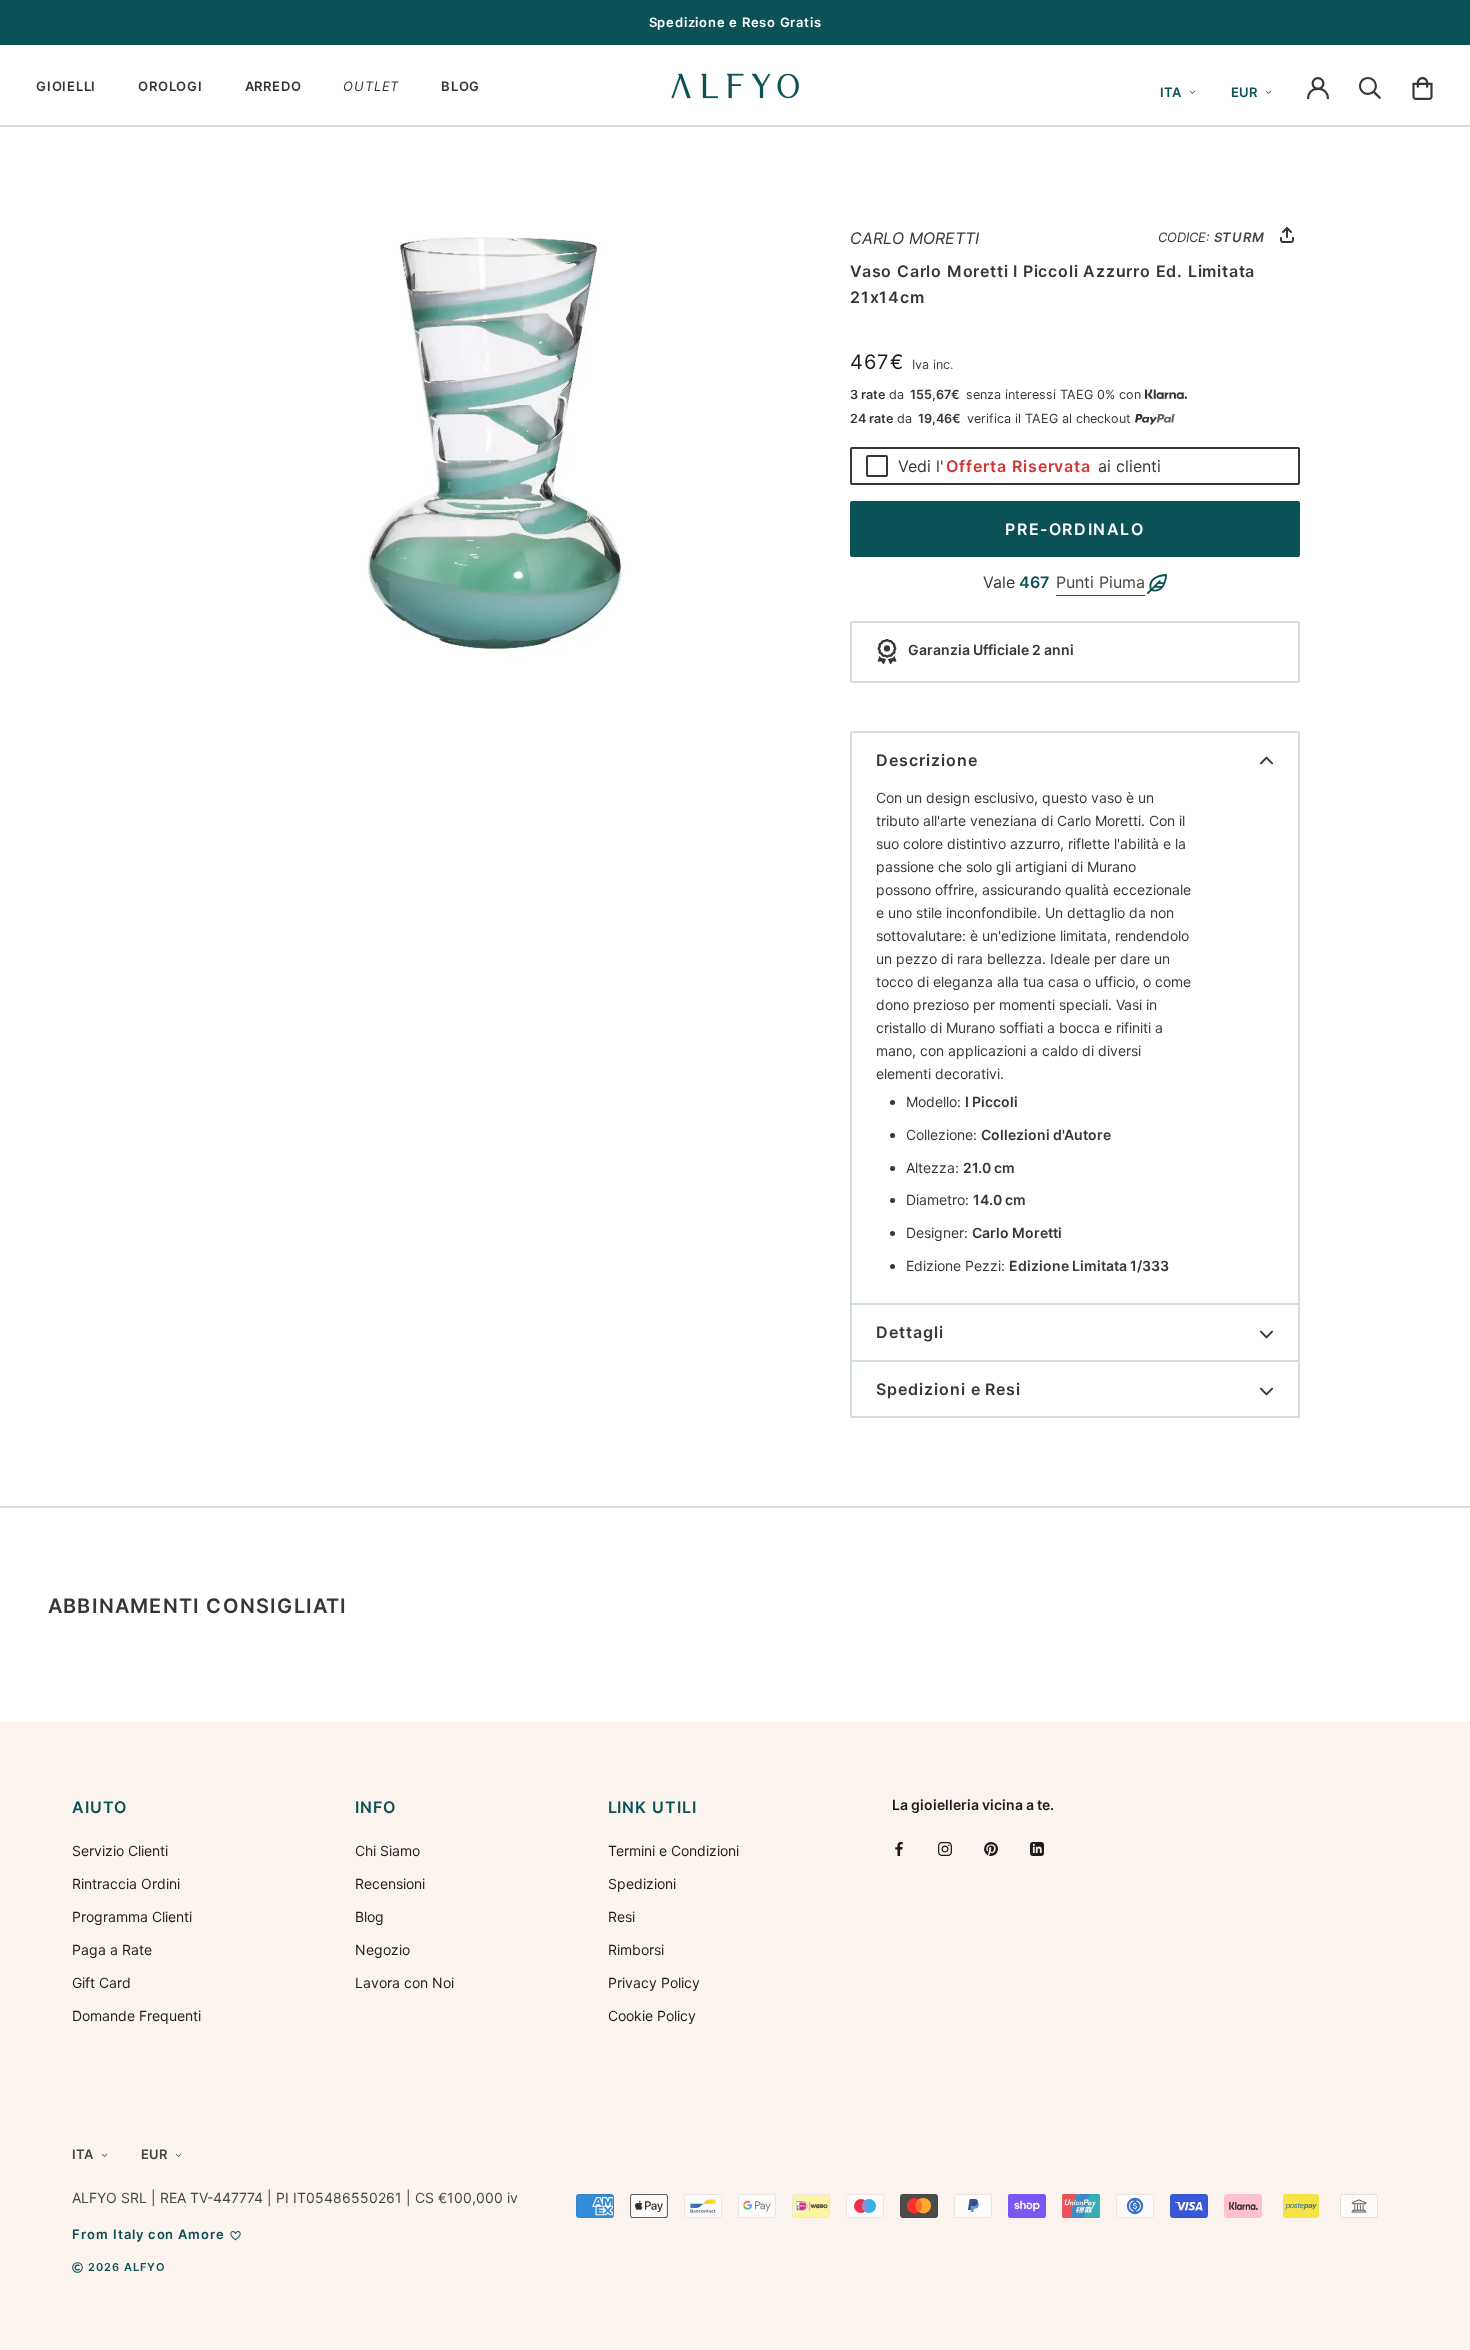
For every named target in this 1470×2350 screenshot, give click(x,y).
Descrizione (927, 760)
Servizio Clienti (120, 1850)
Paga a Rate (112, 1949)
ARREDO (273, 86)
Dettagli (910, 1332)
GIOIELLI (66, 86)
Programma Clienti (132, 1916)
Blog (369, 1916)
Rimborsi (636, 1949)
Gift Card (101, 1982)
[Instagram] (945, 1848)
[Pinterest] (991, 1848)
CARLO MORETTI (914, 238)
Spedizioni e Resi (948, 1389)
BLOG (460, 86)
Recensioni (390, 1883)
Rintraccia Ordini (126, 1883)
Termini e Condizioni (673, 1850)
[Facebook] (899, 1848)
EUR (1244, 92)
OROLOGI (170, 86)
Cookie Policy (652, 2015)
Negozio (382, 1949)
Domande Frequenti (136, 2015)
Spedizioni (642, 1883)
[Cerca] (1370, 86)
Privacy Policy (654, 1982)
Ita (1170, 92)
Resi (621, 1916)
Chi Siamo (387, 1850)
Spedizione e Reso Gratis (735, 22)
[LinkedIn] (1037, 1848)
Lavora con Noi (404, 1982)
